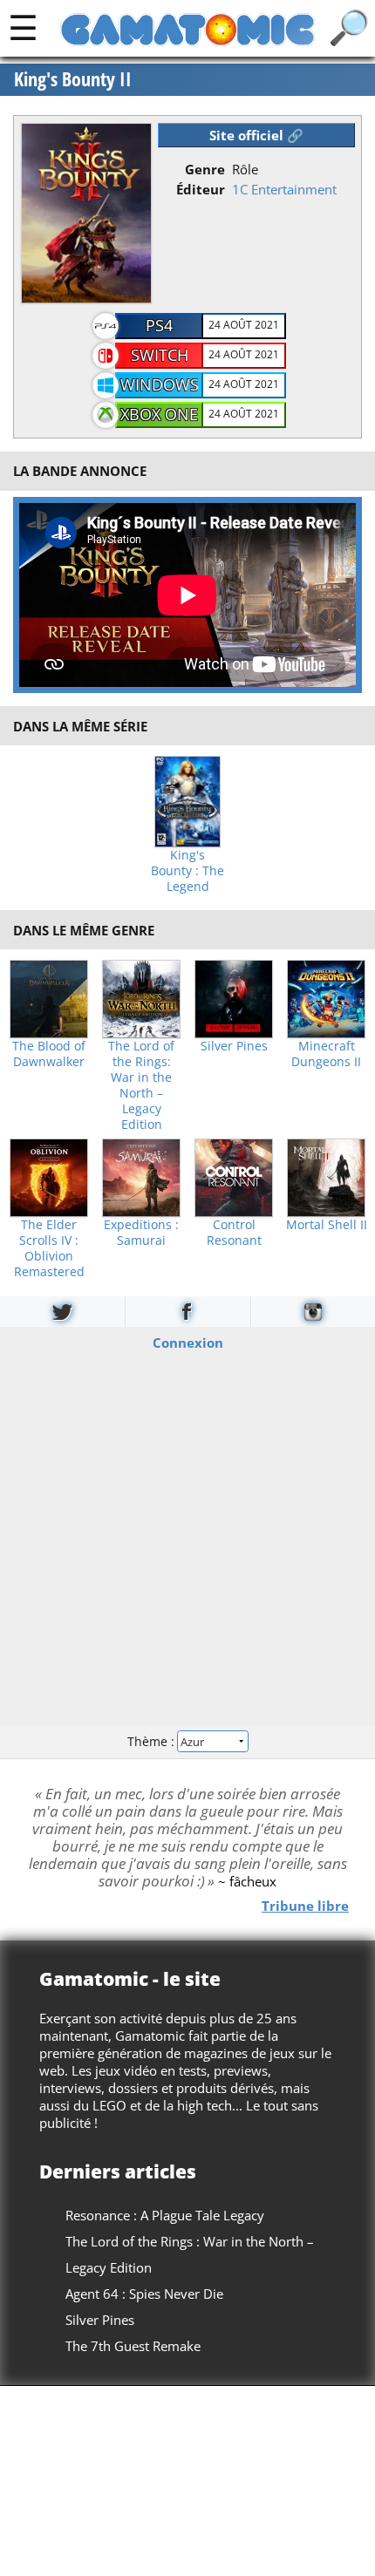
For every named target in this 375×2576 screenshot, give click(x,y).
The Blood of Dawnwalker (49, 1054)
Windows (160, 384)
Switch (160, 355)
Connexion (188, 1342)
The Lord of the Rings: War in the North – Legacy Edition (141, 1085)
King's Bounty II (73, 79)
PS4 (159, 325)
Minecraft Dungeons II (326, 1054)
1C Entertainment (284, 189)
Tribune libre (305, 1905)
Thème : (153, 1741)
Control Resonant (234, 1233)
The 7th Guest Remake (133, 2346)
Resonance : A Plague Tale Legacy (165, 2215)
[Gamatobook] (187, 1312)
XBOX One (159, 414)
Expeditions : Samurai (141, 1233)
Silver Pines (234, 1046)
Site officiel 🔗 (256, 135)
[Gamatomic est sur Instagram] (313, 1312)
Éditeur (201, 189)
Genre (205, 169)
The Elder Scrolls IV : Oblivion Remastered (49, 1248)
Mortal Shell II (327, 1225)
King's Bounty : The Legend (187, 871)
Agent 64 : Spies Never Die (144, 2294)
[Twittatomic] (62, 1312)
